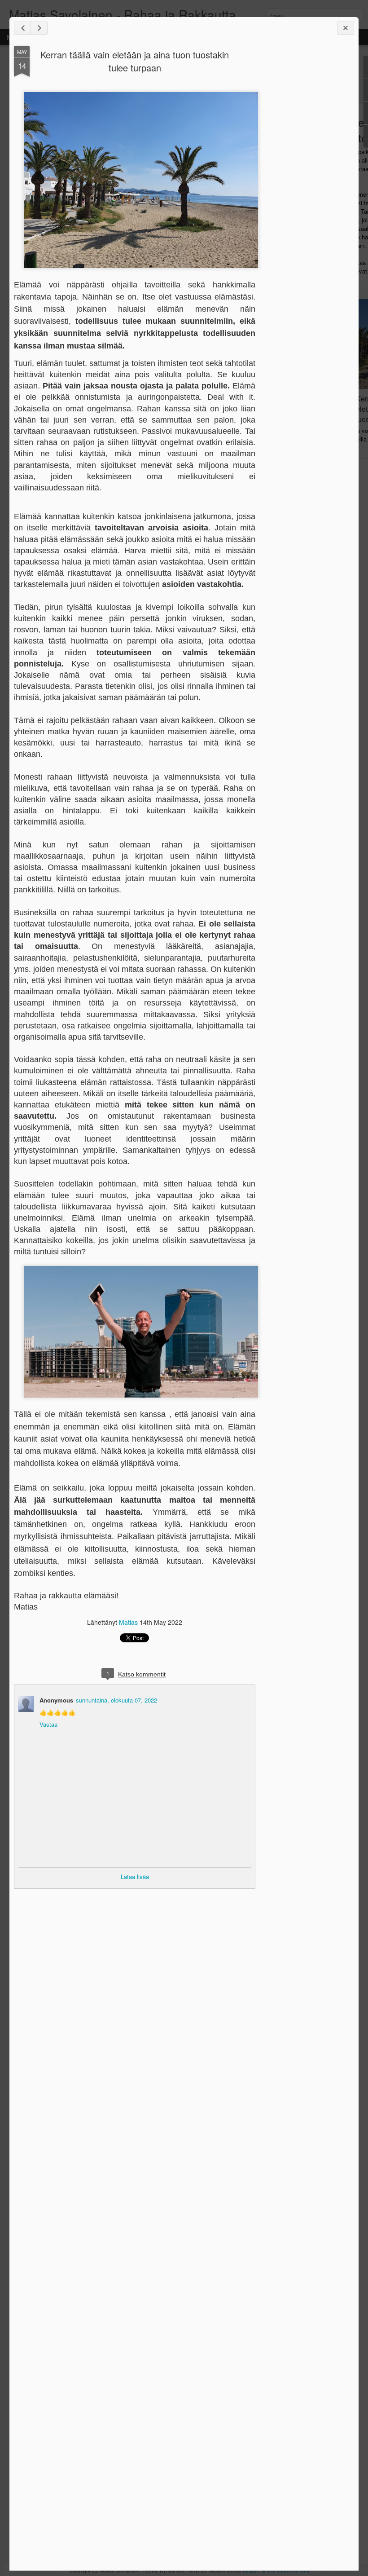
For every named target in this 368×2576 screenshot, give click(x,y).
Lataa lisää (135, 1877)
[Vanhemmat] (39, 28)
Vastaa (48, 1724)
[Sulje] (346, 28)
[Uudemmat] (22, 28)
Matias (128, 1622)
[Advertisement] (305, 188)
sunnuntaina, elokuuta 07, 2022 (116, 1700)
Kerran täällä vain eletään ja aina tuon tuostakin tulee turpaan (135, 61)
